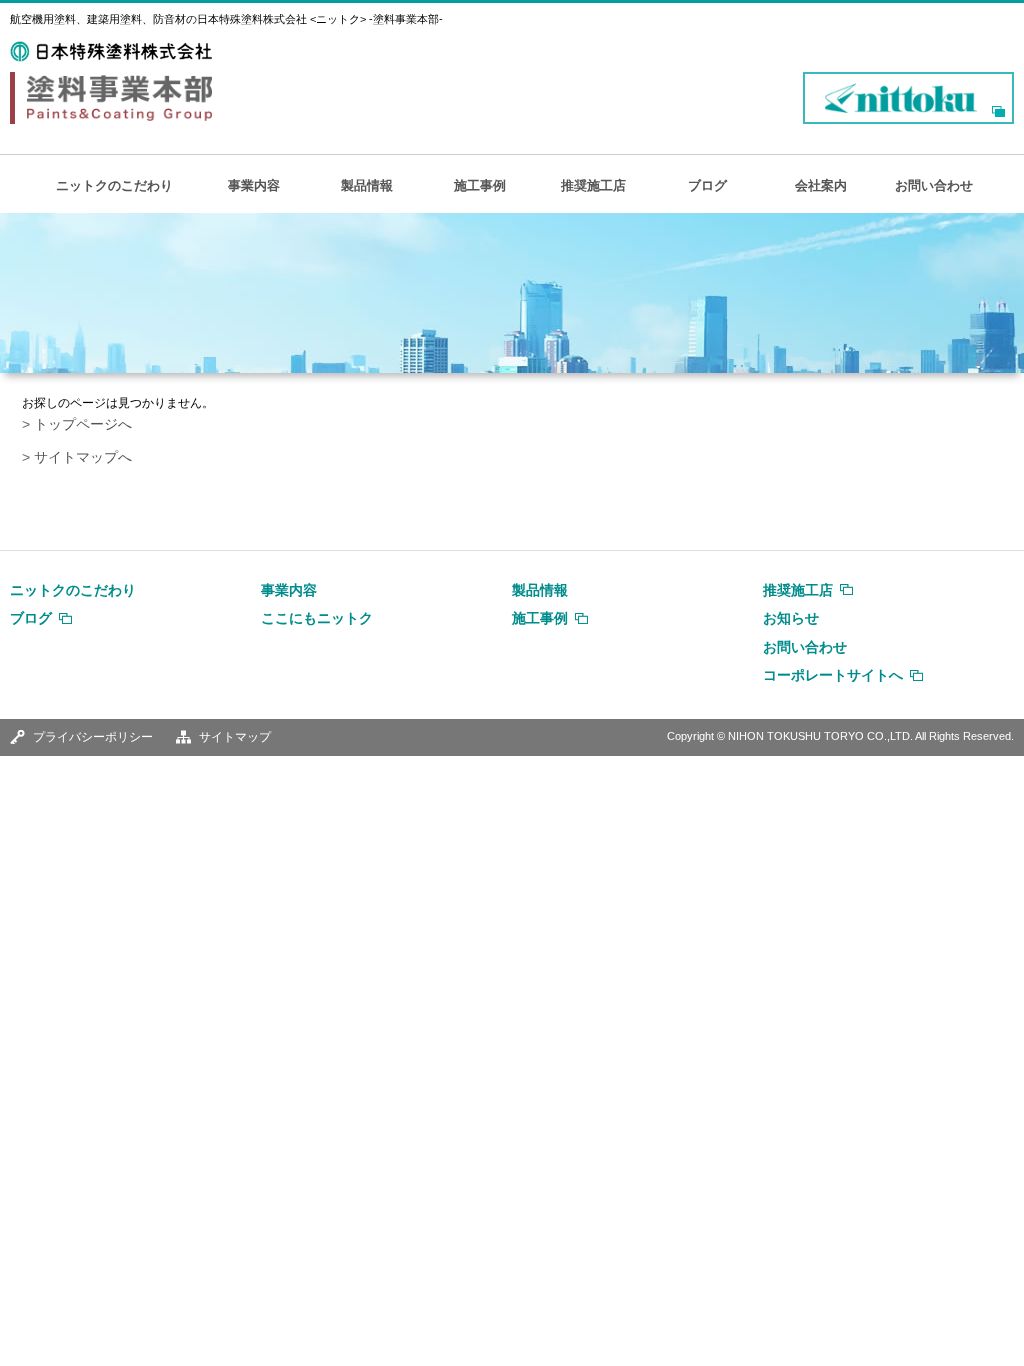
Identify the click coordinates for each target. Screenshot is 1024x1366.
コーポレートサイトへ (833, 675)
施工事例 (480, 185)
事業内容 (254, 185)
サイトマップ (235, 737)
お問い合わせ (934, 185)
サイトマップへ (83, 457)
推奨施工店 (593, 185)
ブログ (707, 185)
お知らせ (791, 618)
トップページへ (83, 424)
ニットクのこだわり (114, 185)
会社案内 (821, 185)
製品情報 (367, 185)
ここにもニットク (317, 618)
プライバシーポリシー (93, 737)
